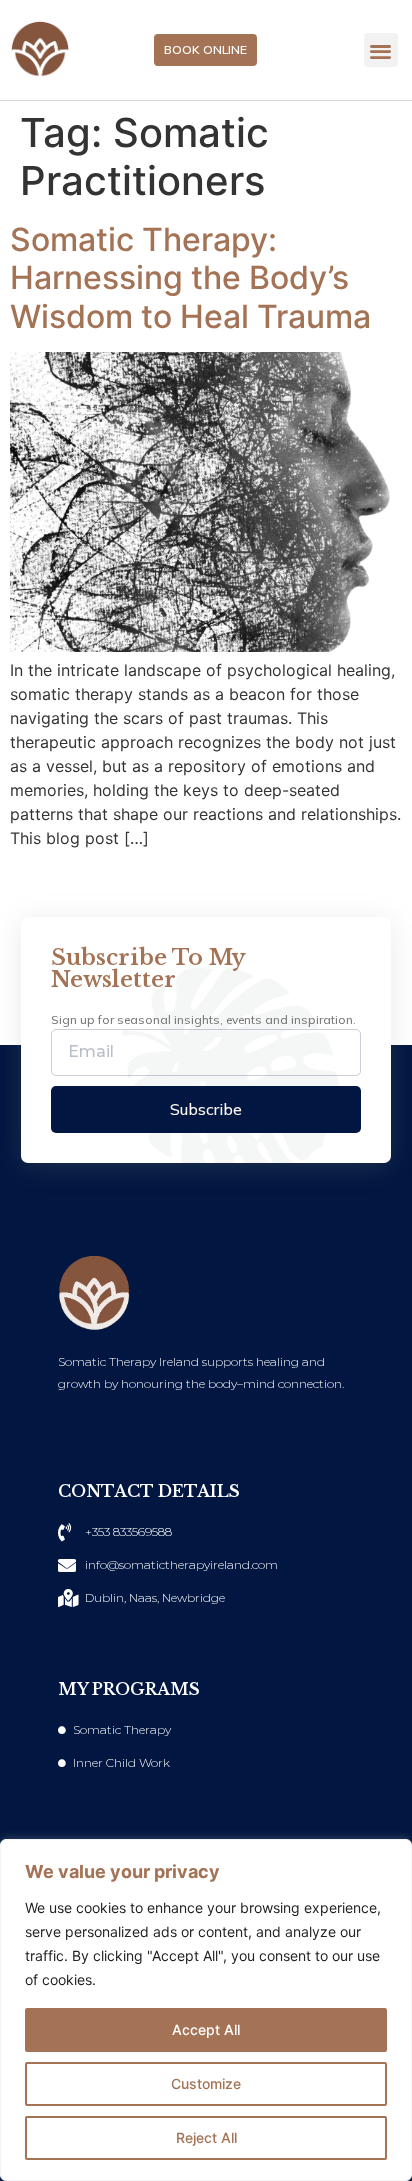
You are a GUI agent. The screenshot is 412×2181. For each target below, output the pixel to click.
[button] (381, 50)
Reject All (206, 2137)
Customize (206, 2083)
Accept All (206, 2029)
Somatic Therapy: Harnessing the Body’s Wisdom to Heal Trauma (190, 278)
